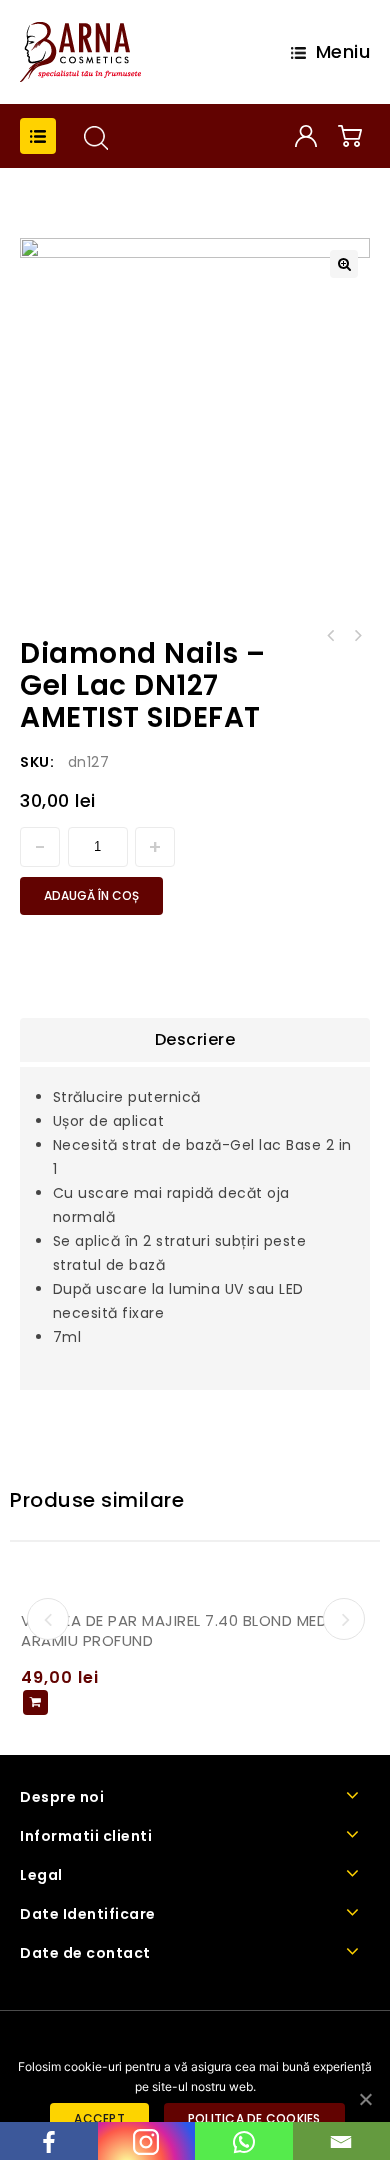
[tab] (195, 1040)
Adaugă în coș (91, 895)
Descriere (195, 1039)
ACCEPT (99, 2118)
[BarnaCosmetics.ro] (80, 51)
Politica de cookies (254, 2118)
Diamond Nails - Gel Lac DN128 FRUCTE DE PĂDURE (331, 636)
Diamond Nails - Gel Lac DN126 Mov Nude (357, 636)
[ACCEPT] (365, 2099)
